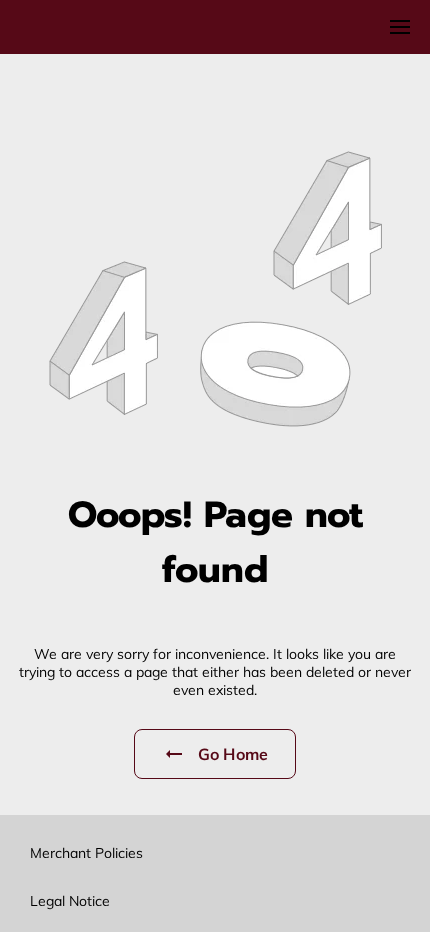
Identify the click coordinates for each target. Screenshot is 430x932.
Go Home (233, 754)
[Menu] (400, 27)
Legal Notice (70, 901)
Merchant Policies (86, 853)
